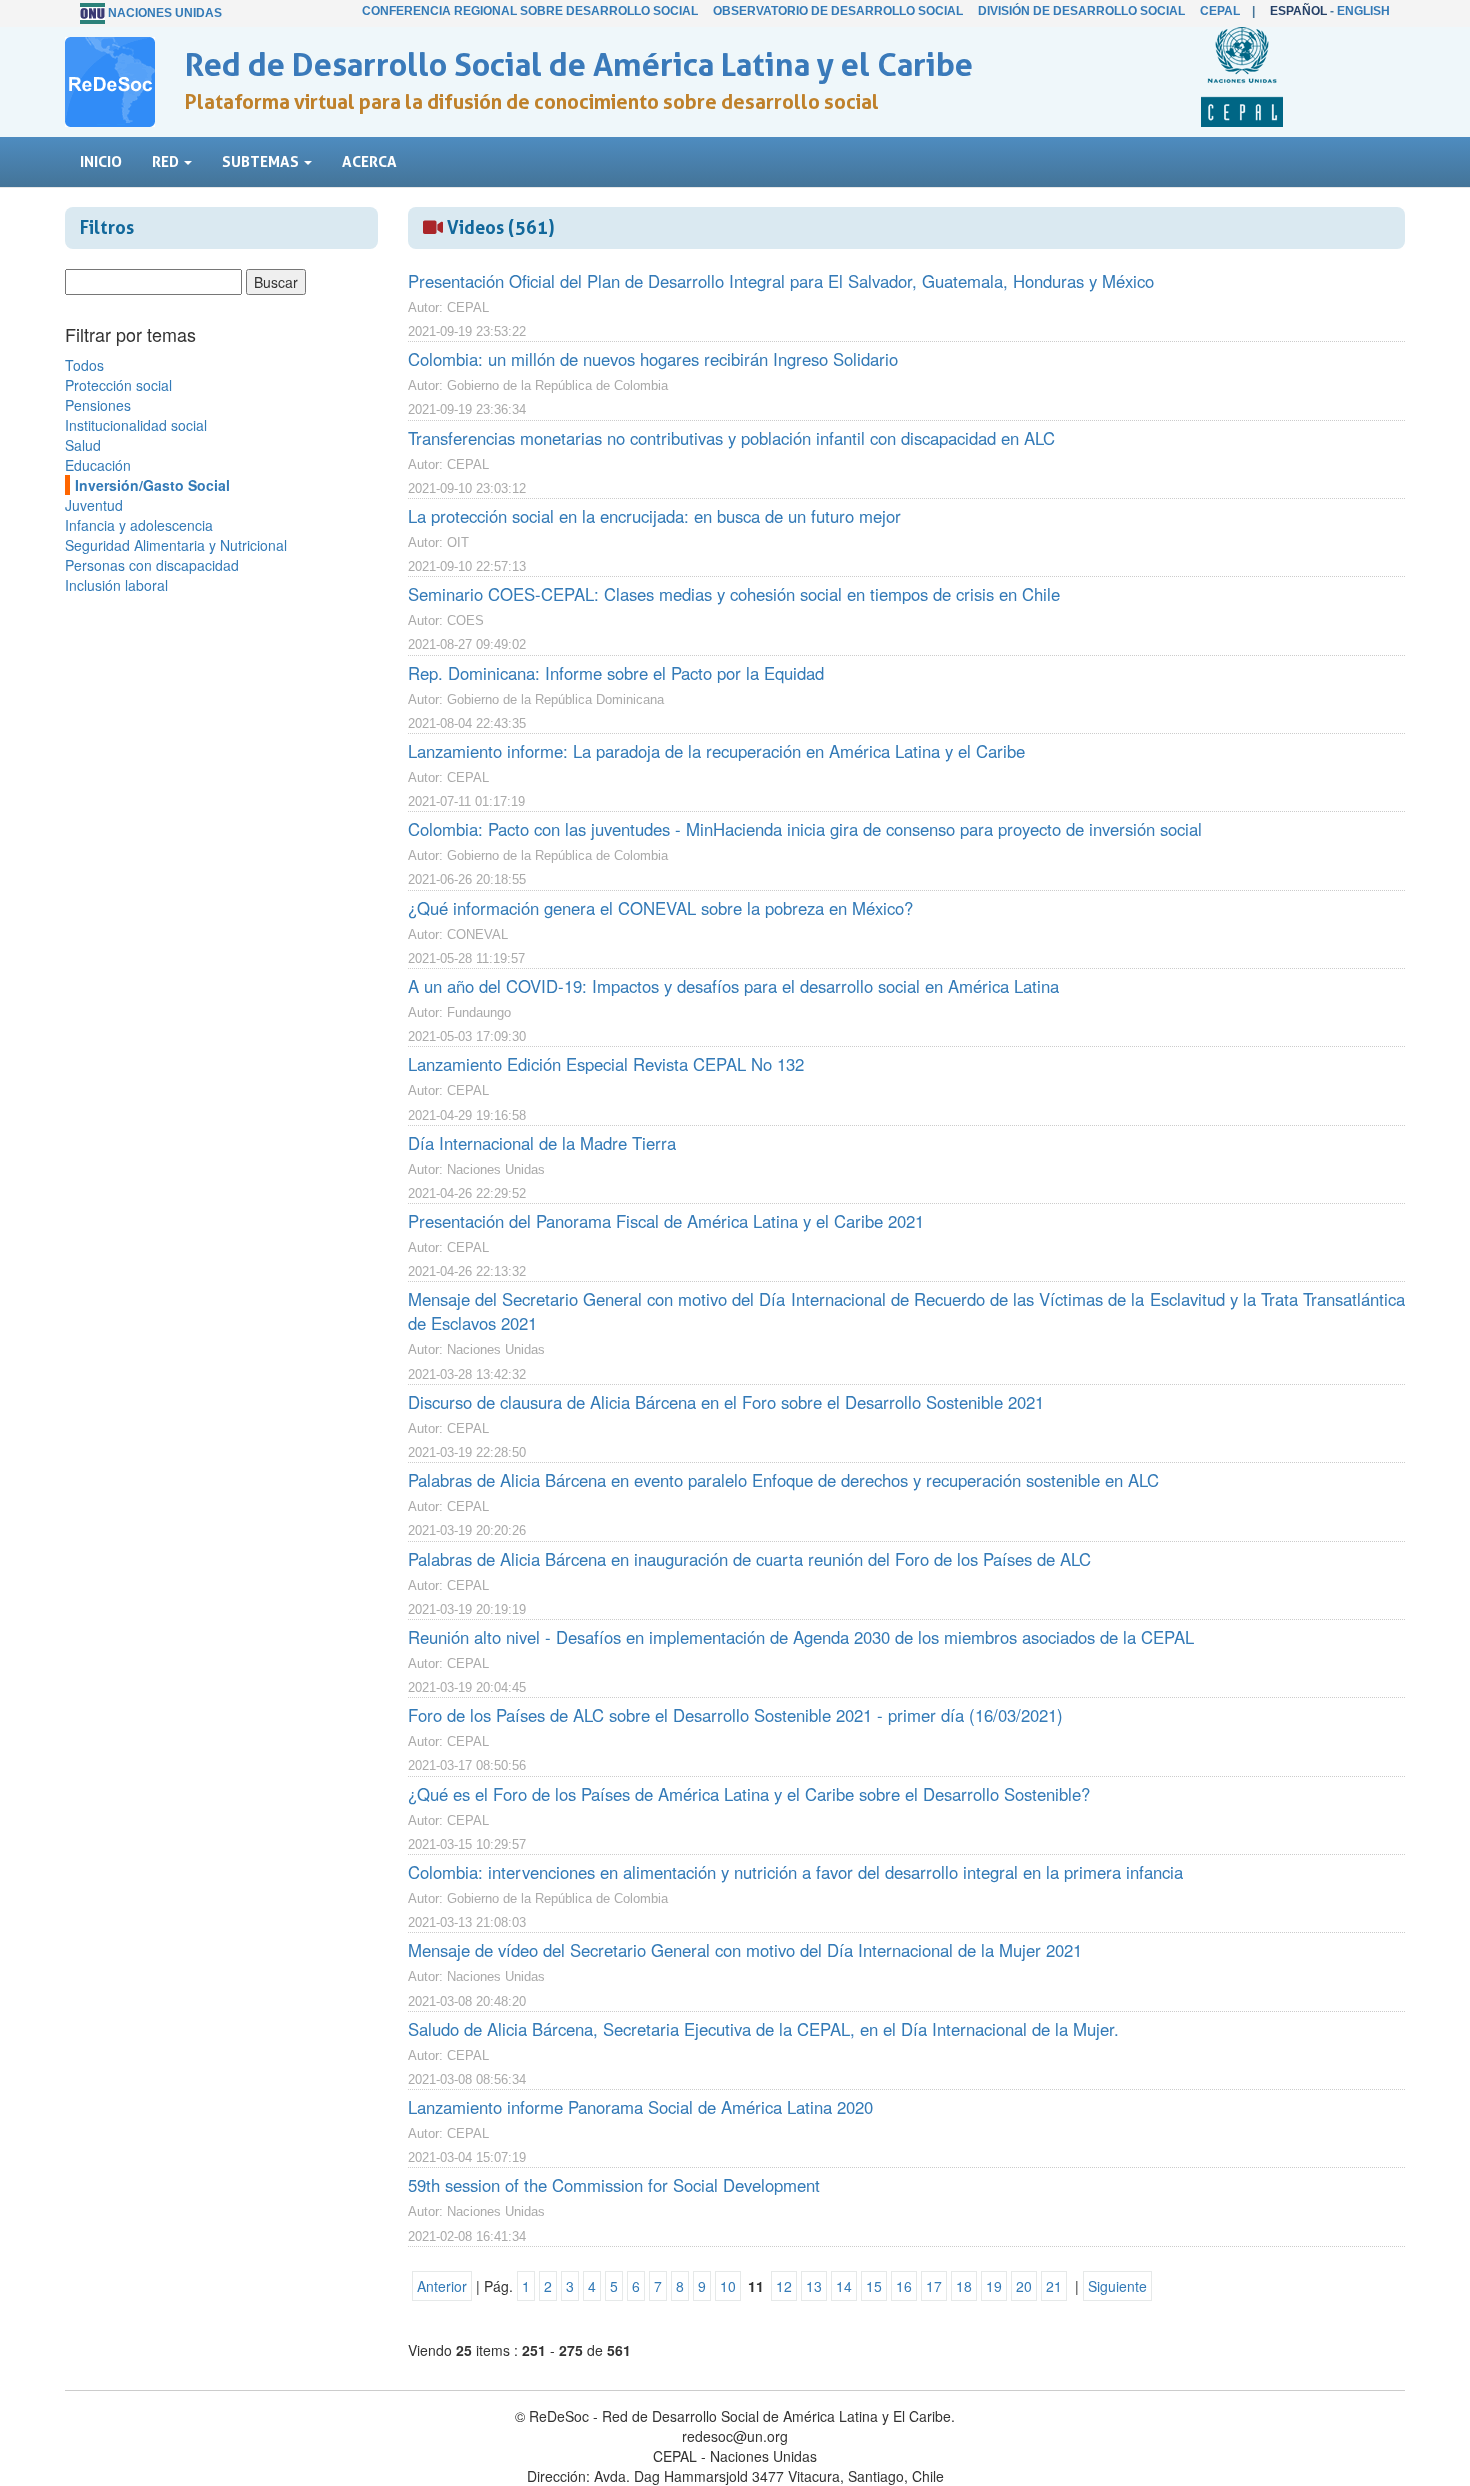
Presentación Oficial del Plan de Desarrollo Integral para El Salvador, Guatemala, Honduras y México (781, 281)
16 (904, 2286)
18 (964, 2286)
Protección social (118, 385)
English (1363, 11)
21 (1054, 2286)
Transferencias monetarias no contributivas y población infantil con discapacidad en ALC (731, 438)
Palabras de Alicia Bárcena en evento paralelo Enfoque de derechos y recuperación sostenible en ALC (783, 1480)
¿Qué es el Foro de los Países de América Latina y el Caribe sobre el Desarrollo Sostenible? (749, 1794)
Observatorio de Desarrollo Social (838, 11)
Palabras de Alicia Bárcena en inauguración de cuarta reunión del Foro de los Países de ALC (749, 1559)
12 (784, 2286)
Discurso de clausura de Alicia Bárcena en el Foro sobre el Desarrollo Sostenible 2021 (726, 1402)
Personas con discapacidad (152, 565)
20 (1024, 2286)
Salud (83, 445)
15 (874, 2286)
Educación (98, 465)
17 (934, 2286)
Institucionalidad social (136, 425)
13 (814, 2286)
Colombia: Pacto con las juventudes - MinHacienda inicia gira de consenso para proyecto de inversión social (805, 829)
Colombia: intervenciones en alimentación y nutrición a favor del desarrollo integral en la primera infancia (795, 1872)
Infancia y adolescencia (139, 525)
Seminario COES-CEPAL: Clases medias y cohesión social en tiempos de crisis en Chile (734, 594)
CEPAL (1220, 11)
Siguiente (1117, 2286)
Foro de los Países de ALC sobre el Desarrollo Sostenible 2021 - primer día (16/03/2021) (735, 1715)
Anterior (442, 2286)
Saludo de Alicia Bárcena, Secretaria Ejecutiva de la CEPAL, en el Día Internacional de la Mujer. (763, 2029)
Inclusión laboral (116, 585)
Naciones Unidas (165, 13)
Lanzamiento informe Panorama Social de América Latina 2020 (640, 2107)
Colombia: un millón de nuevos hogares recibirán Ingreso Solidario (653, 359)
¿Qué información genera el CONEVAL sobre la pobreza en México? (660, 908)
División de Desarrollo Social (1081, 11)
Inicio (101, 161)
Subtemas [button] (262, 161)
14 (844, 2286)
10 (728, 2286)
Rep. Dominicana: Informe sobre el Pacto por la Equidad (616, 673)
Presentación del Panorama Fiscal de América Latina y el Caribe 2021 (666, 1221)
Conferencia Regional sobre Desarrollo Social (530, 11)
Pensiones (98, 405)
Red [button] (167, 161)
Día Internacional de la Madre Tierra (542, 1143)
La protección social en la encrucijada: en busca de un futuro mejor (654, 516)
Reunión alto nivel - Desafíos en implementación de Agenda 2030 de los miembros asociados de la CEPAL (801, 1637)
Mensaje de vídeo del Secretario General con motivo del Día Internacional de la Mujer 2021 (745, 1950)
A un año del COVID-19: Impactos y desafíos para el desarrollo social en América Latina (733, 986)
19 (994, 2286)
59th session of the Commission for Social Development (614, 2185)
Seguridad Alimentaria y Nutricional (176, 545)
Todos (84, 365)
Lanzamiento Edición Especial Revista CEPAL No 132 (606, 1064)
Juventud (94, 505)
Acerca (369, 161)
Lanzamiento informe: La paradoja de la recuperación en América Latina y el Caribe (716, 751)
